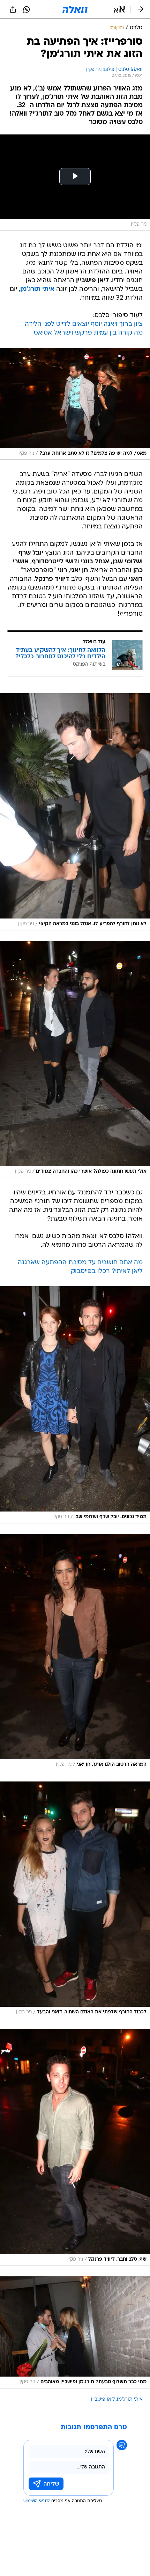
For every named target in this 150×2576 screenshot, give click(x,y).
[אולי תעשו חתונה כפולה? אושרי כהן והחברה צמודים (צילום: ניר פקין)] (75, 1059)
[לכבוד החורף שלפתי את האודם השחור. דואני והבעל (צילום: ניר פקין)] (75, 1900)
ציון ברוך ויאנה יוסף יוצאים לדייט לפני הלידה (84, 324)
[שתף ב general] (13, 9)
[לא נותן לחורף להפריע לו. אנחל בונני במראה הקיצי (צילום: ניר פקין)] (75, 812)
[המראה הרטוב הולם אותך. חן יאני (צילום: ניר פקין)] (75, 1652)
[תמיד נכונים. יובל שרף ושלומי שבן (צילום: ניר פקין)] (75, 1405)
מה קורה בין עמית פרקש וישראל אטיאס (88, 333)
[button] (119, 9)
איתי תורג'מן (130, 2399)
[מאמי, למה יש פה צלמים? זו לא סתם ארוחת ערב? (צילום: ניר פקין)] (75, 404)
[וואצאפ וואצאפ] (27, 9)
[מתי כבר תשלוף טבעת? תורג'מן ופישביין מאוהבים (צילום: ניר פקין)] (75, 2332)
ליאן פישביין (103, 2399)
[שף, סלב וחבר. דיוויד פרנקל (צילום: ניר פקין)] (75, 2147)
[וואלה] (75, 9)
